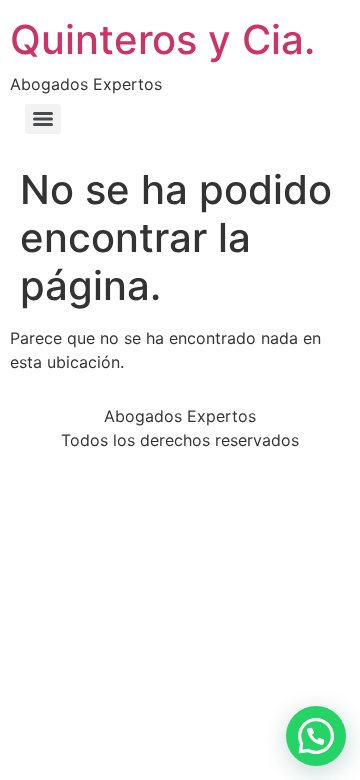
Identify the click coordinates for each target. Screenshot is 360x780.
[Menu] (43, 119)
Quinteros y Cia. (162, 39)
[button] (316, 736)
